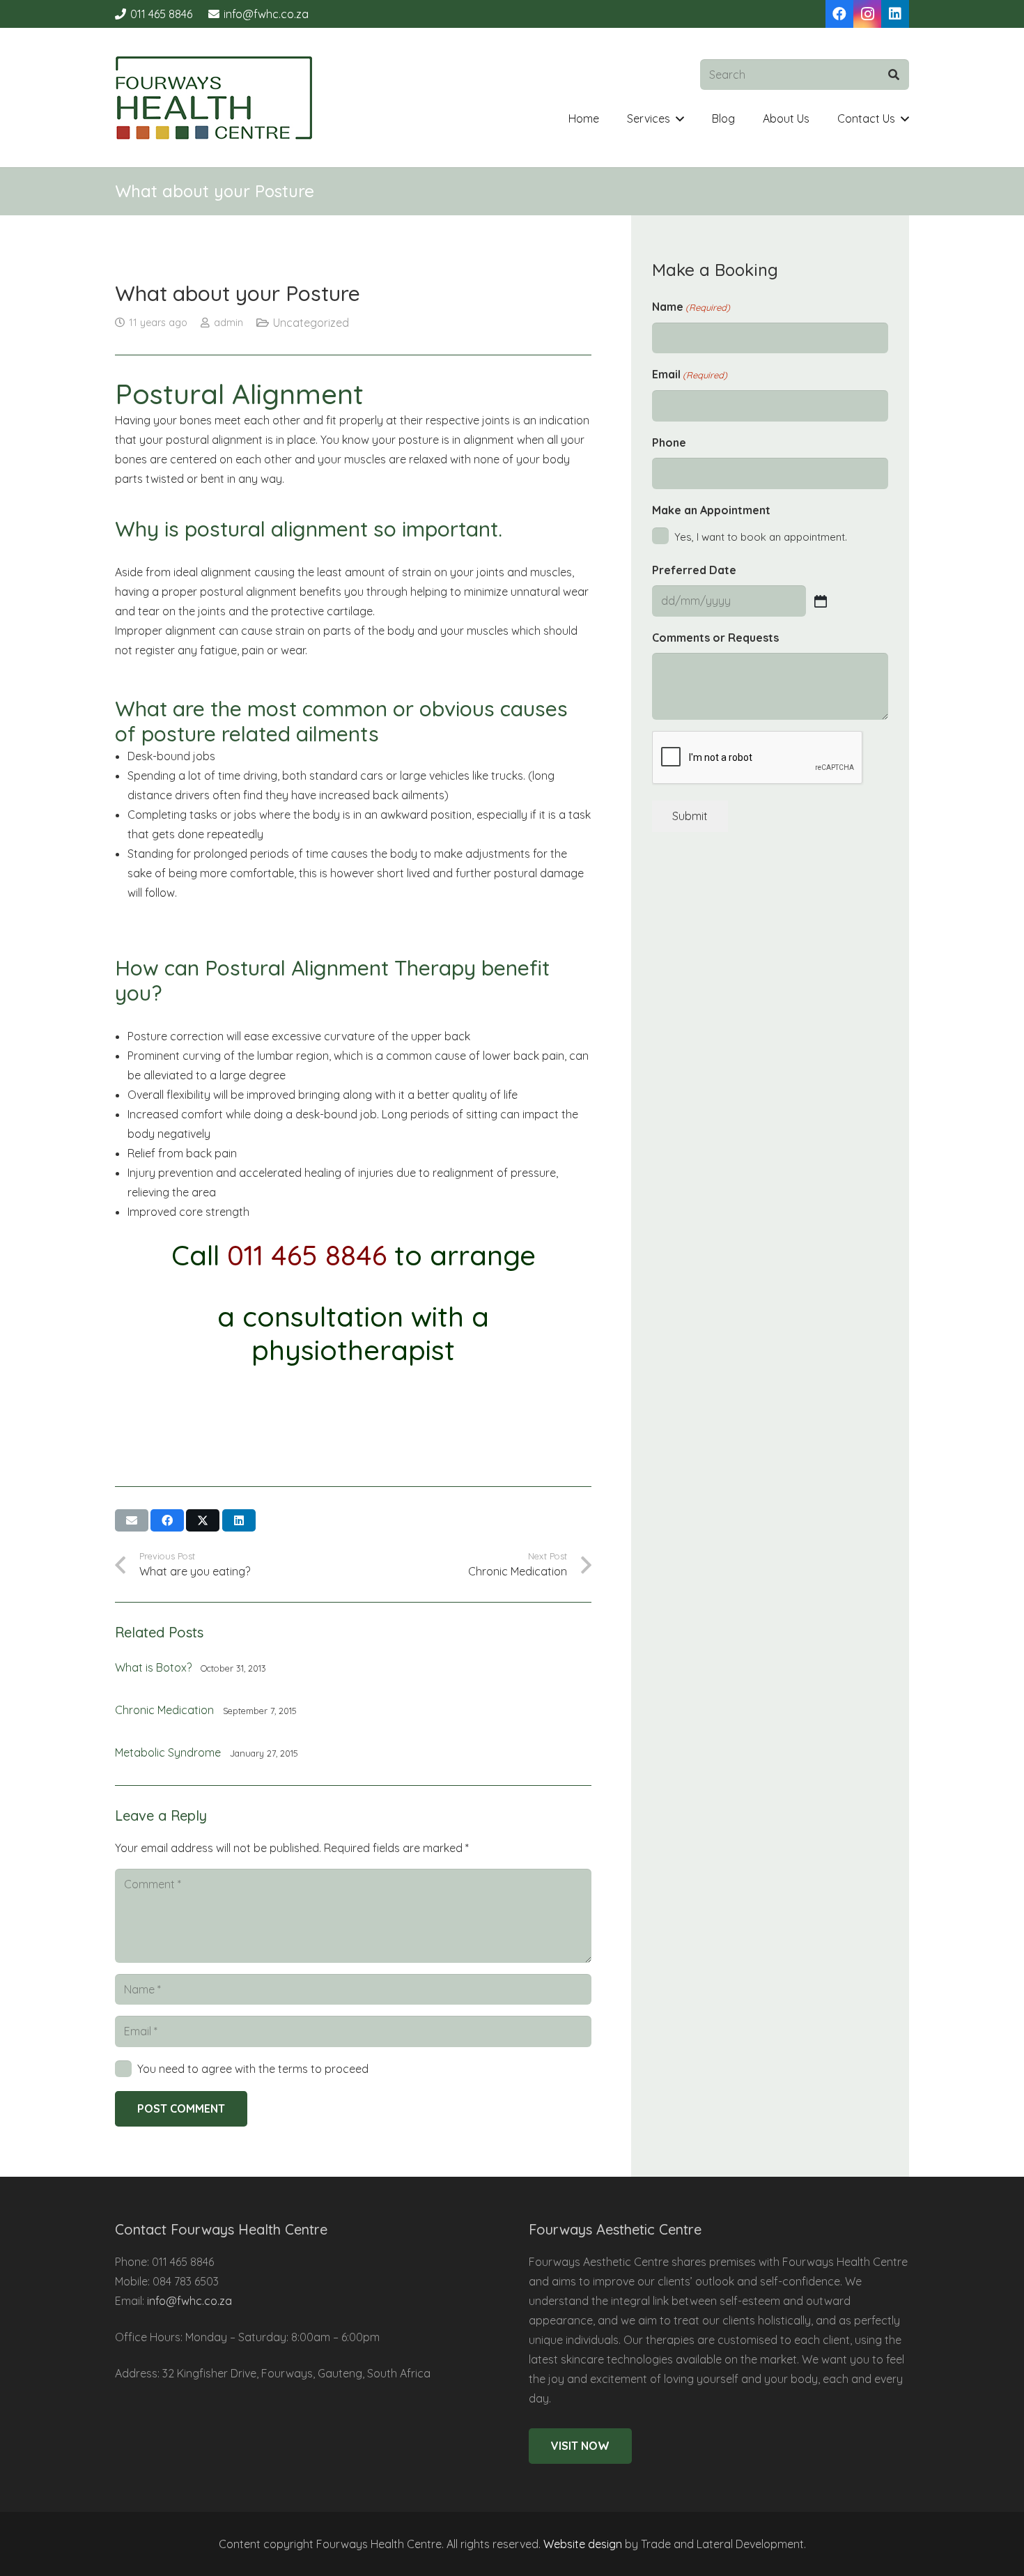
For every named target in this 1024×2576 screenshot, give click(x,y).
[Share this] (167, 1520)
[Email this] (132, 1520)
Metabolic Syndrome (168, 1752)
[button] (680, 119)
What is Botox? (153, 1667)
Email (690, 374)
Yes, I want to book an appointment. (761, 537)
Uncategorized (311, 323)
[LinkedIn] (895, 14)
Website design (583, 2544)
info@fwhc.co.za (189, 2301)
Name (691, 307)
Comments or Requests (715, 638)
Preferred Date (694, 570)
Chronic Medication (164, 1710)
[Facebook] (839, 14)
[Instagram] (867, 14)
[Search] (893, 75)
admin (228, 323)
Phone (669, 442)
